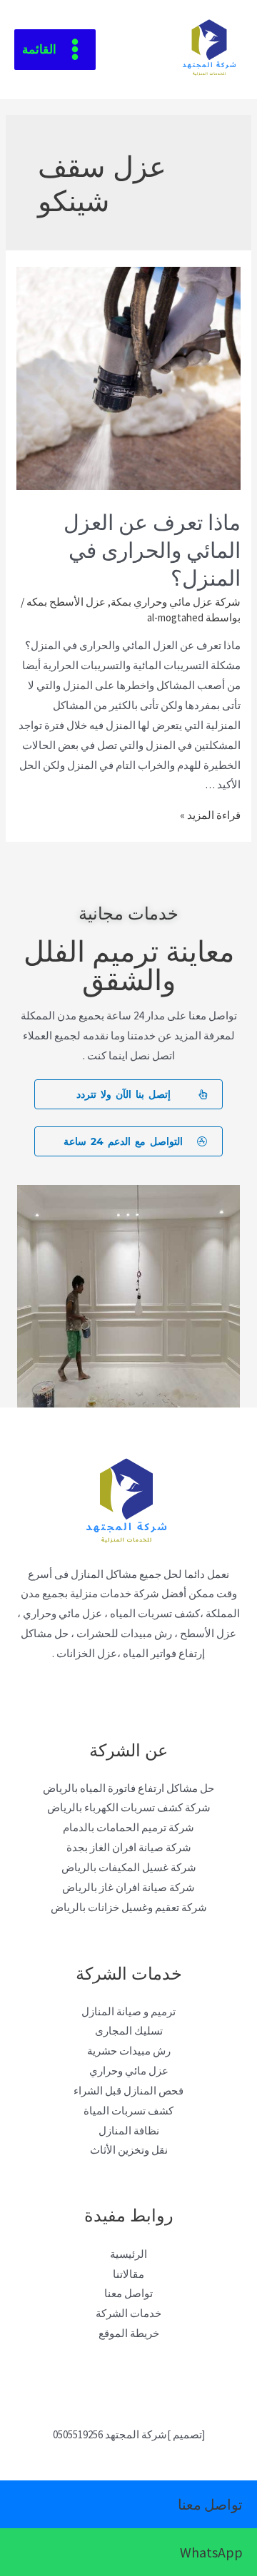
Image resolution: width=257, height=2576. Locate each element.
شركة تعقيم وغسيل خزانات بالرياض (129, 1907)
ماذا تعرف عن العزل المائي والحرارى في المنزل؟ (152, 548)
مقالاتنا (128, 2274)
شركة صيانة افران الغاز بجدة (129, 1847)
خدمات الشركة (128, 2313)
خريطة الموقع (129, 2333)
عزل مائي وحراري (129, 2071)
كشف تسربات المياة (128, 2111)
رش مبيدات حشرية (129, 2051)
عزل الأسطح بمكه (66, 602)
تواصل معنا (128, 2293)
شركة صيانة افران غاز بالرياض (128, 1887)
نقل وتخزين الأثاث (129, 2150)
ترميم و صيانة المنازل (128, 2011)
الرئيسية (128, 2254)
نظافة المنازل (129, 2130)
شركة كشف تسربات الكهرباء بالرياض (129, 1807)
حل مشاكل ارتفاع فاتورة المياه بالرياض (128, 1788)
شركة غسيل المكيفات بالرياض (129, 1867)
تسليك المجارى (129, 2031)
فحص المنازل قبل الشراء (128, 2091)
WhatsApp (211, 2552)
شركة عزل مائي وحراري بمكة (176, 602)
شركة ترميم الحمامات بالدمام (128, 1827)
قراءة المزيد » (210, 815)
